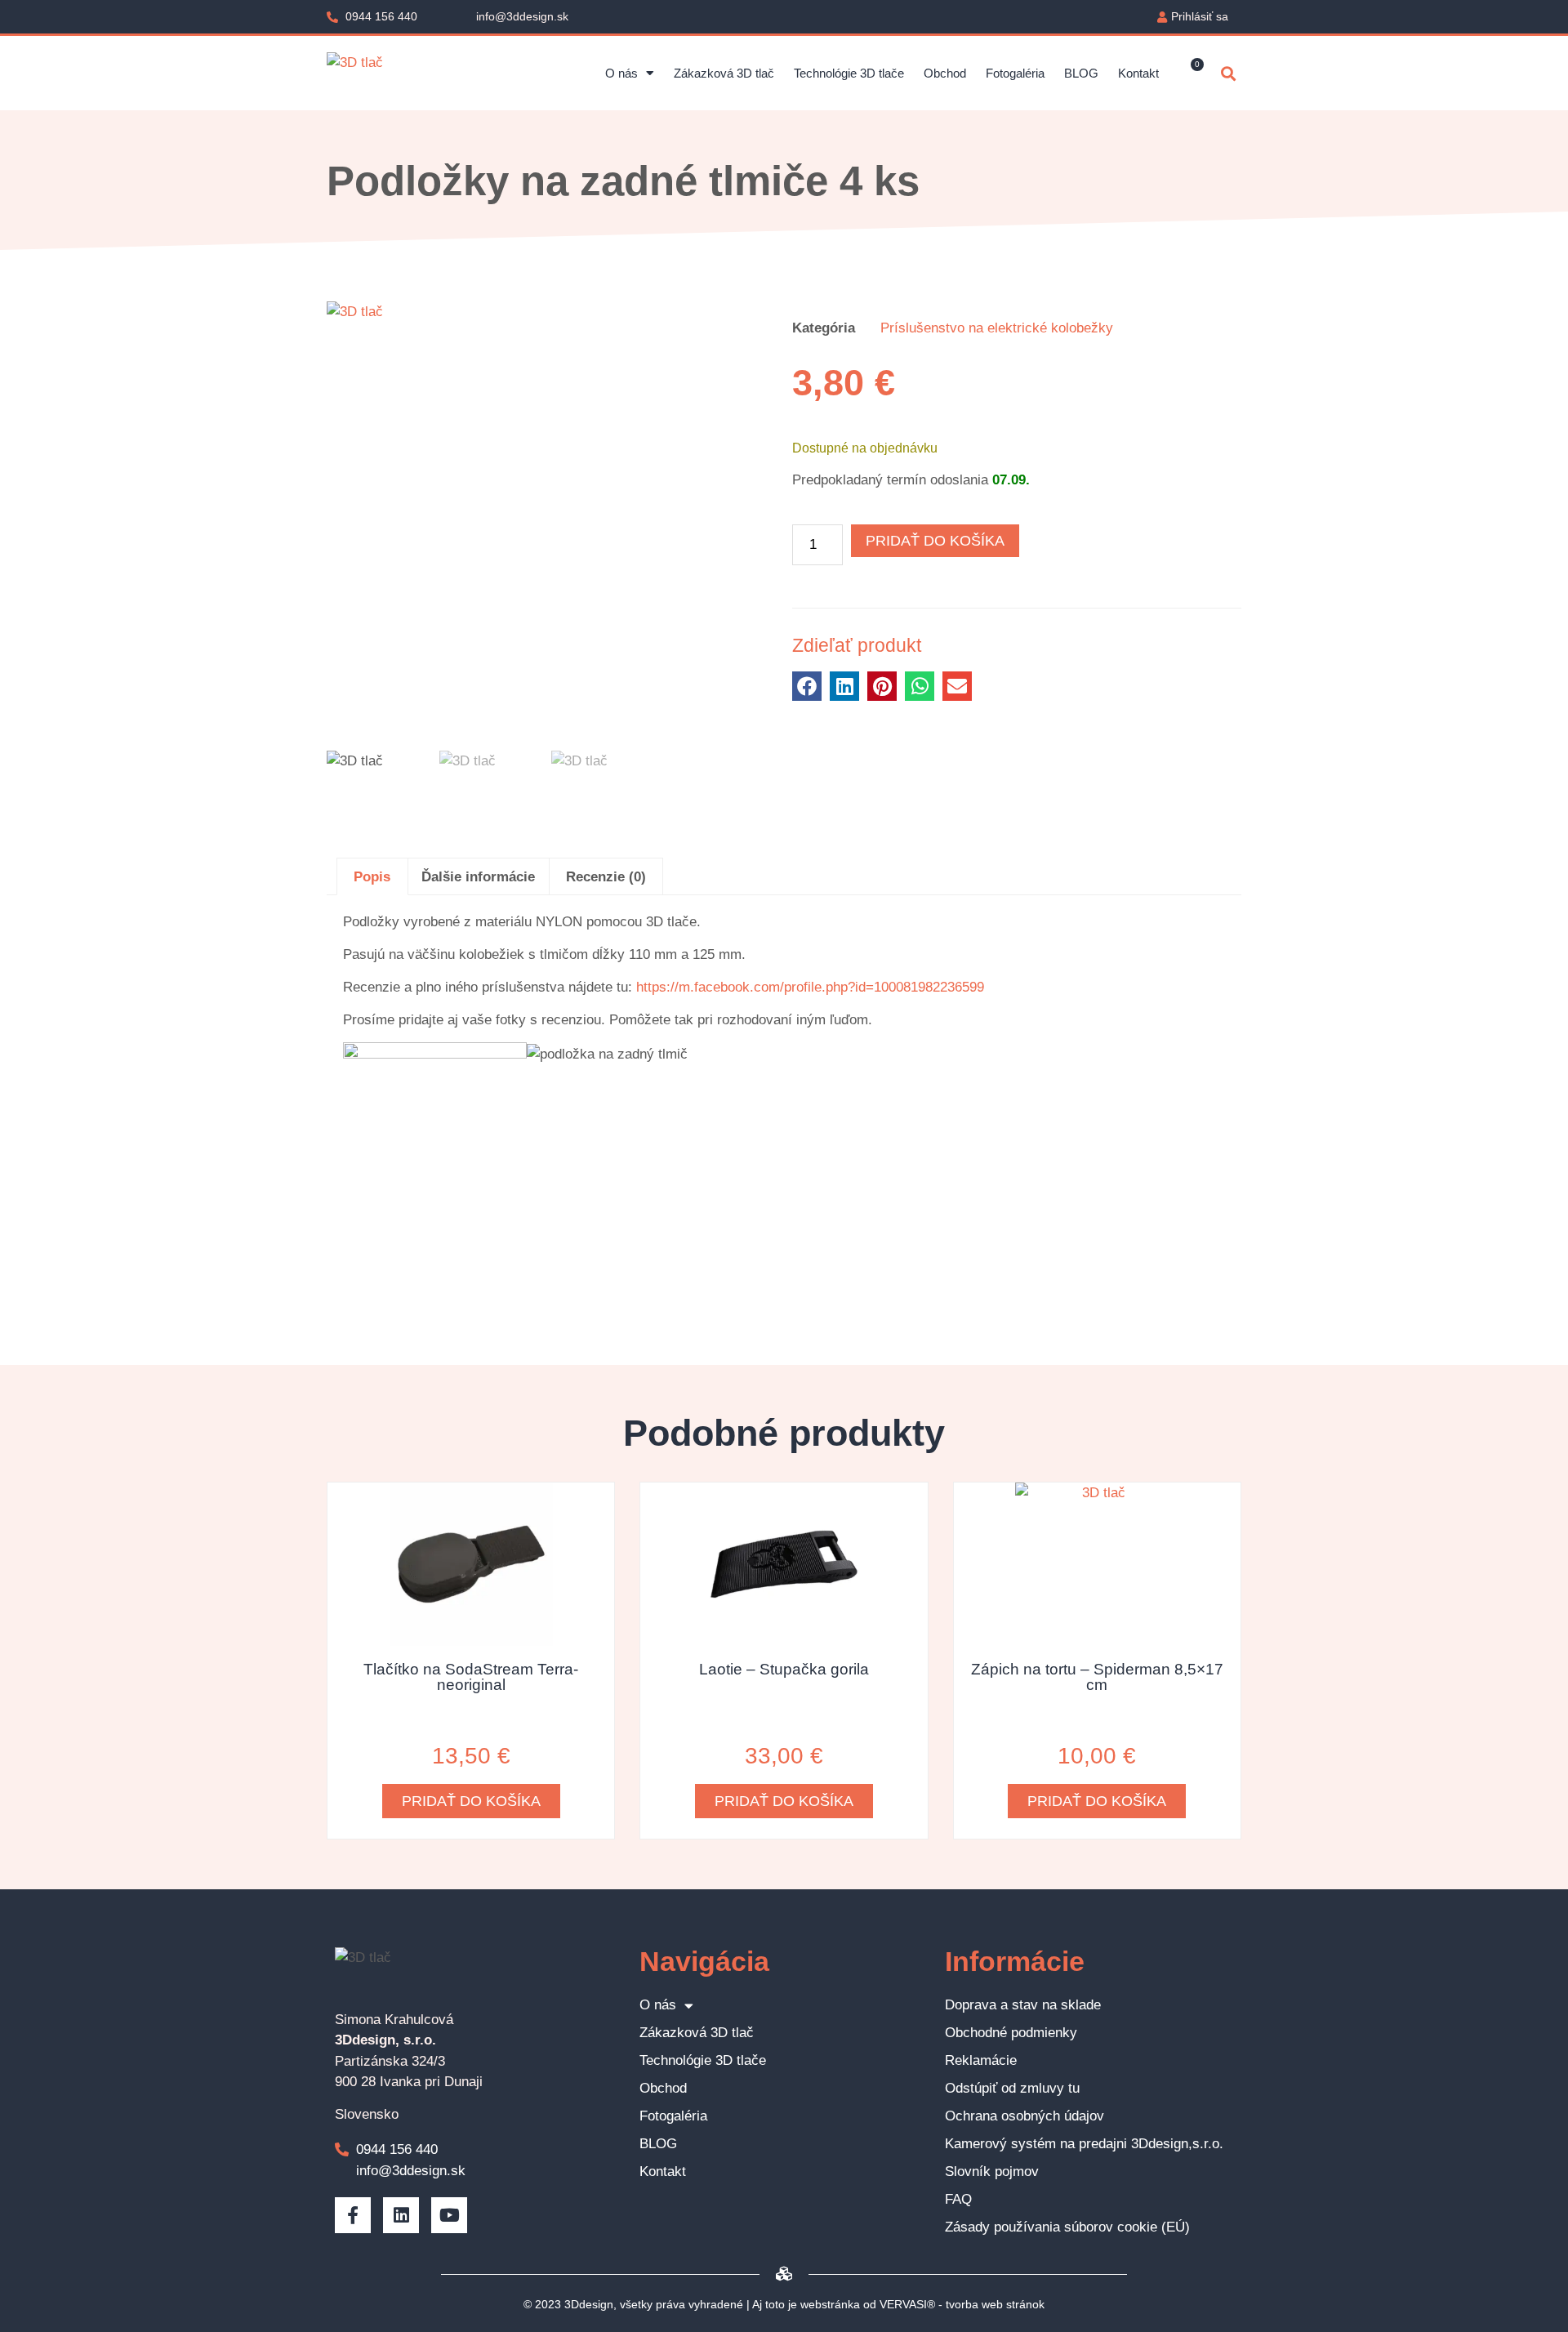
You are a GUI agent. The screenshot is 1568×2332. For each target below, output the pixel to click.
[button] (1228, 73)
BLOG (1081, 73)
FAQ (958, 2199)
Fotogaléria (1015, 73)
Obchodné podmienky (1011, 2033)
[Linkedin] (401, 2215)
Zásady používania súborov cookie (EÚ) (1067, 2227)
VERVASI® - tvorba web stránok (962, 2304)
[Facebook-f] (353, 2215)
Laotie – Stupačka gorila (784, 1669)
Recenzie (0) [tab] (606, 877)
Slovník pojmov (992, 2171)
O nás (621, 73)
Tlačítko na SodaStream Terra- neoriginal (471, 1677)
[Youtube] (449, 2215)
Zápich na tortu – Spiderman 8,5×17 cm (1097, 1677)
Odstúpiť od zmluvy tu (1012, 2088)
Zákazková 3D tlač (724, 73)
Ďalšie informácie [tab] (478, 877)
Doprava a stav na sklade (1023, 2005)
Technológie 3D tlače (849, 73)
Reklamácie (981, 2060)
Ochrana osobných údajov (1025, 2116)
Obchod (945, 73)
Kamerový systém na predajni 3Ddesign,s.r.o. (1084, 2144)
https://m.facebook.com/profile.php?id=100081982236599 (810, 987)
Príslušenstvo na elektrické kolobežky (997, 328)
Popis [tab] (372, 877)
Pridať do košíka (935, 541)
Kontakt (1138, 73)
